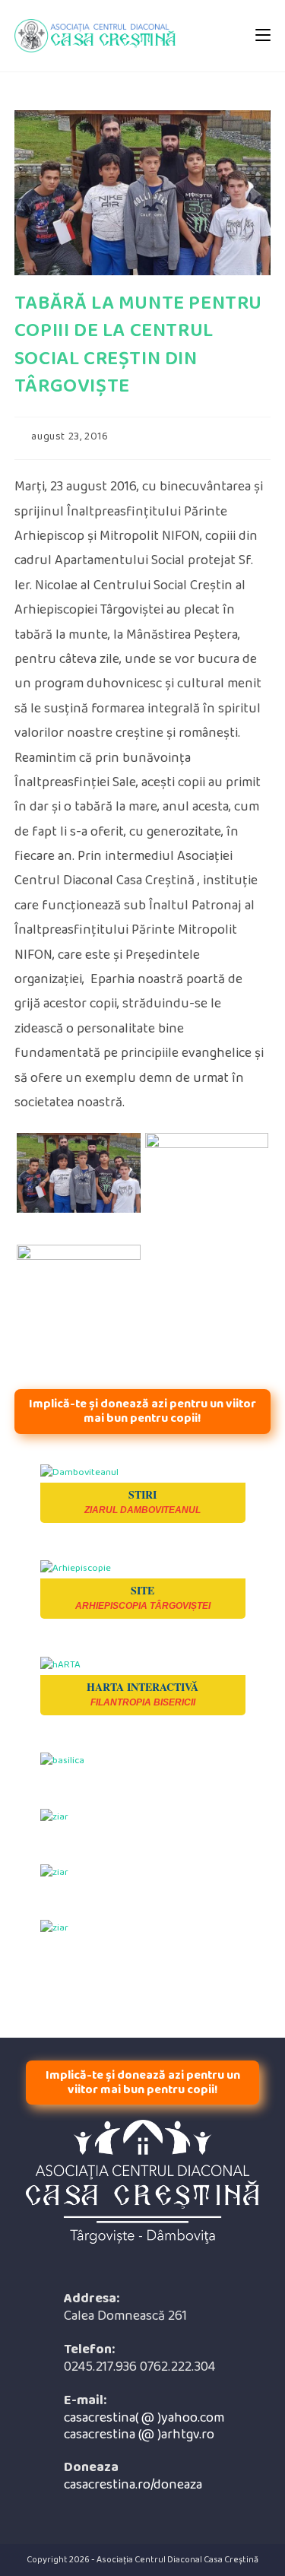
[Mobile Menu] (263, 35)
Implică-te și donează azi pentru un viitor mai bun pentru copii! (142, 1411)
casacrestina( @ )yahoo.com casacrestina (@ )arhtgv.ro (144, 2427)
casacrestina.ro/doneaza (133, 2485)
